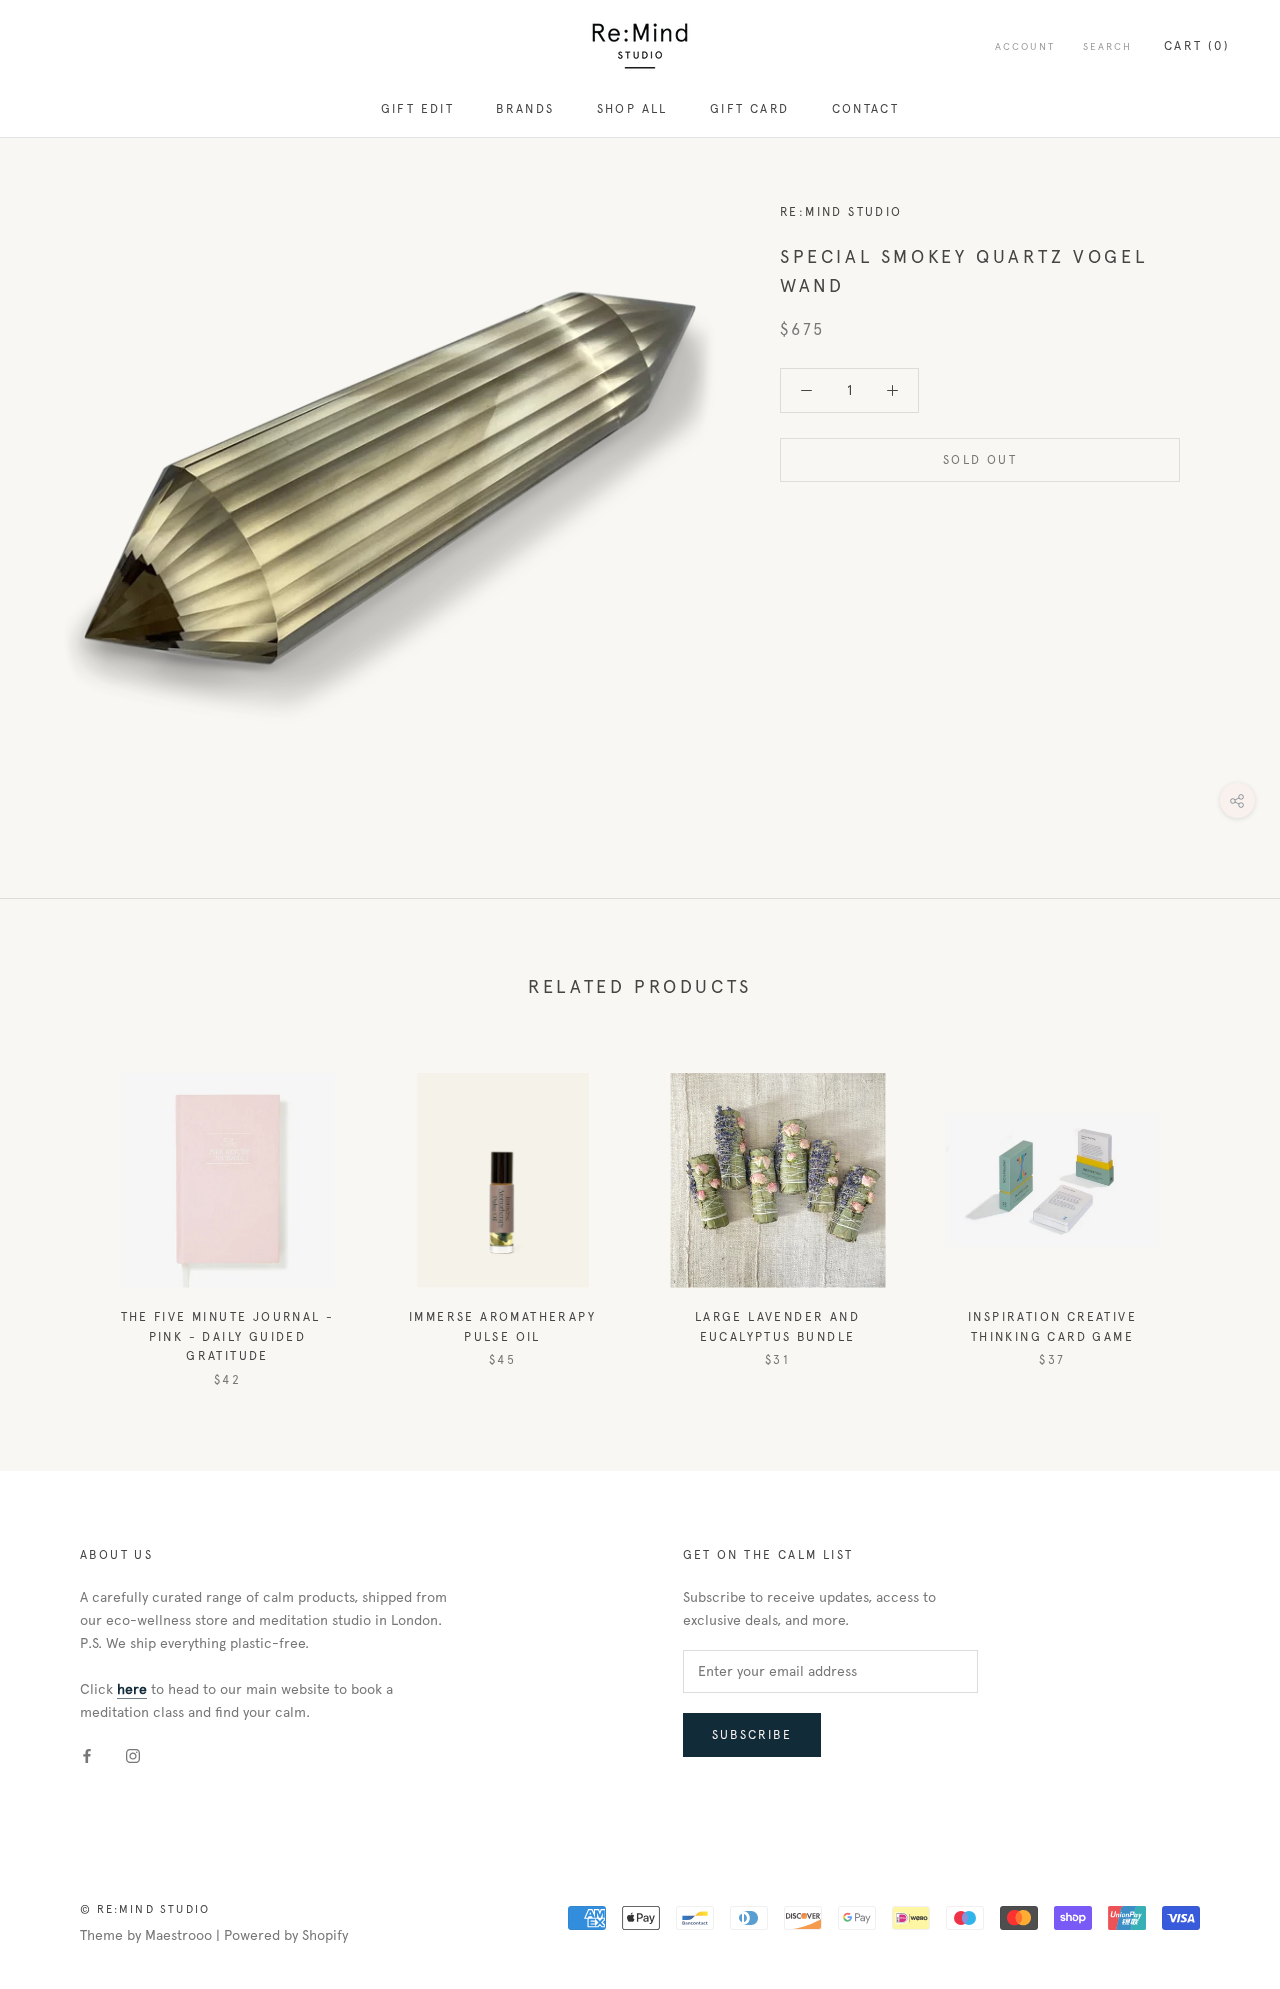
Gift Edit (418, 109)
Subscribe (752, 1735)
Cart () (1197, 46)
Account (1025, 46)
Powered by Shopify (286, 1935)
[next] (1217, 1209)
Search (1107, 46)
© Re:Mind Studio (145, 1909)
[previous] (62, 1209)
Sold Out (980, 460)
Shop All (632, 109)
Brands (525, 109)
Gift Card (750, 109)
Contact (866, 109)
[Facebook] (87, 1755)
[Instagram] (133, 1755)
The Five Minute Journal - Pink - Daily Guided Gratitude (228, 1337)
